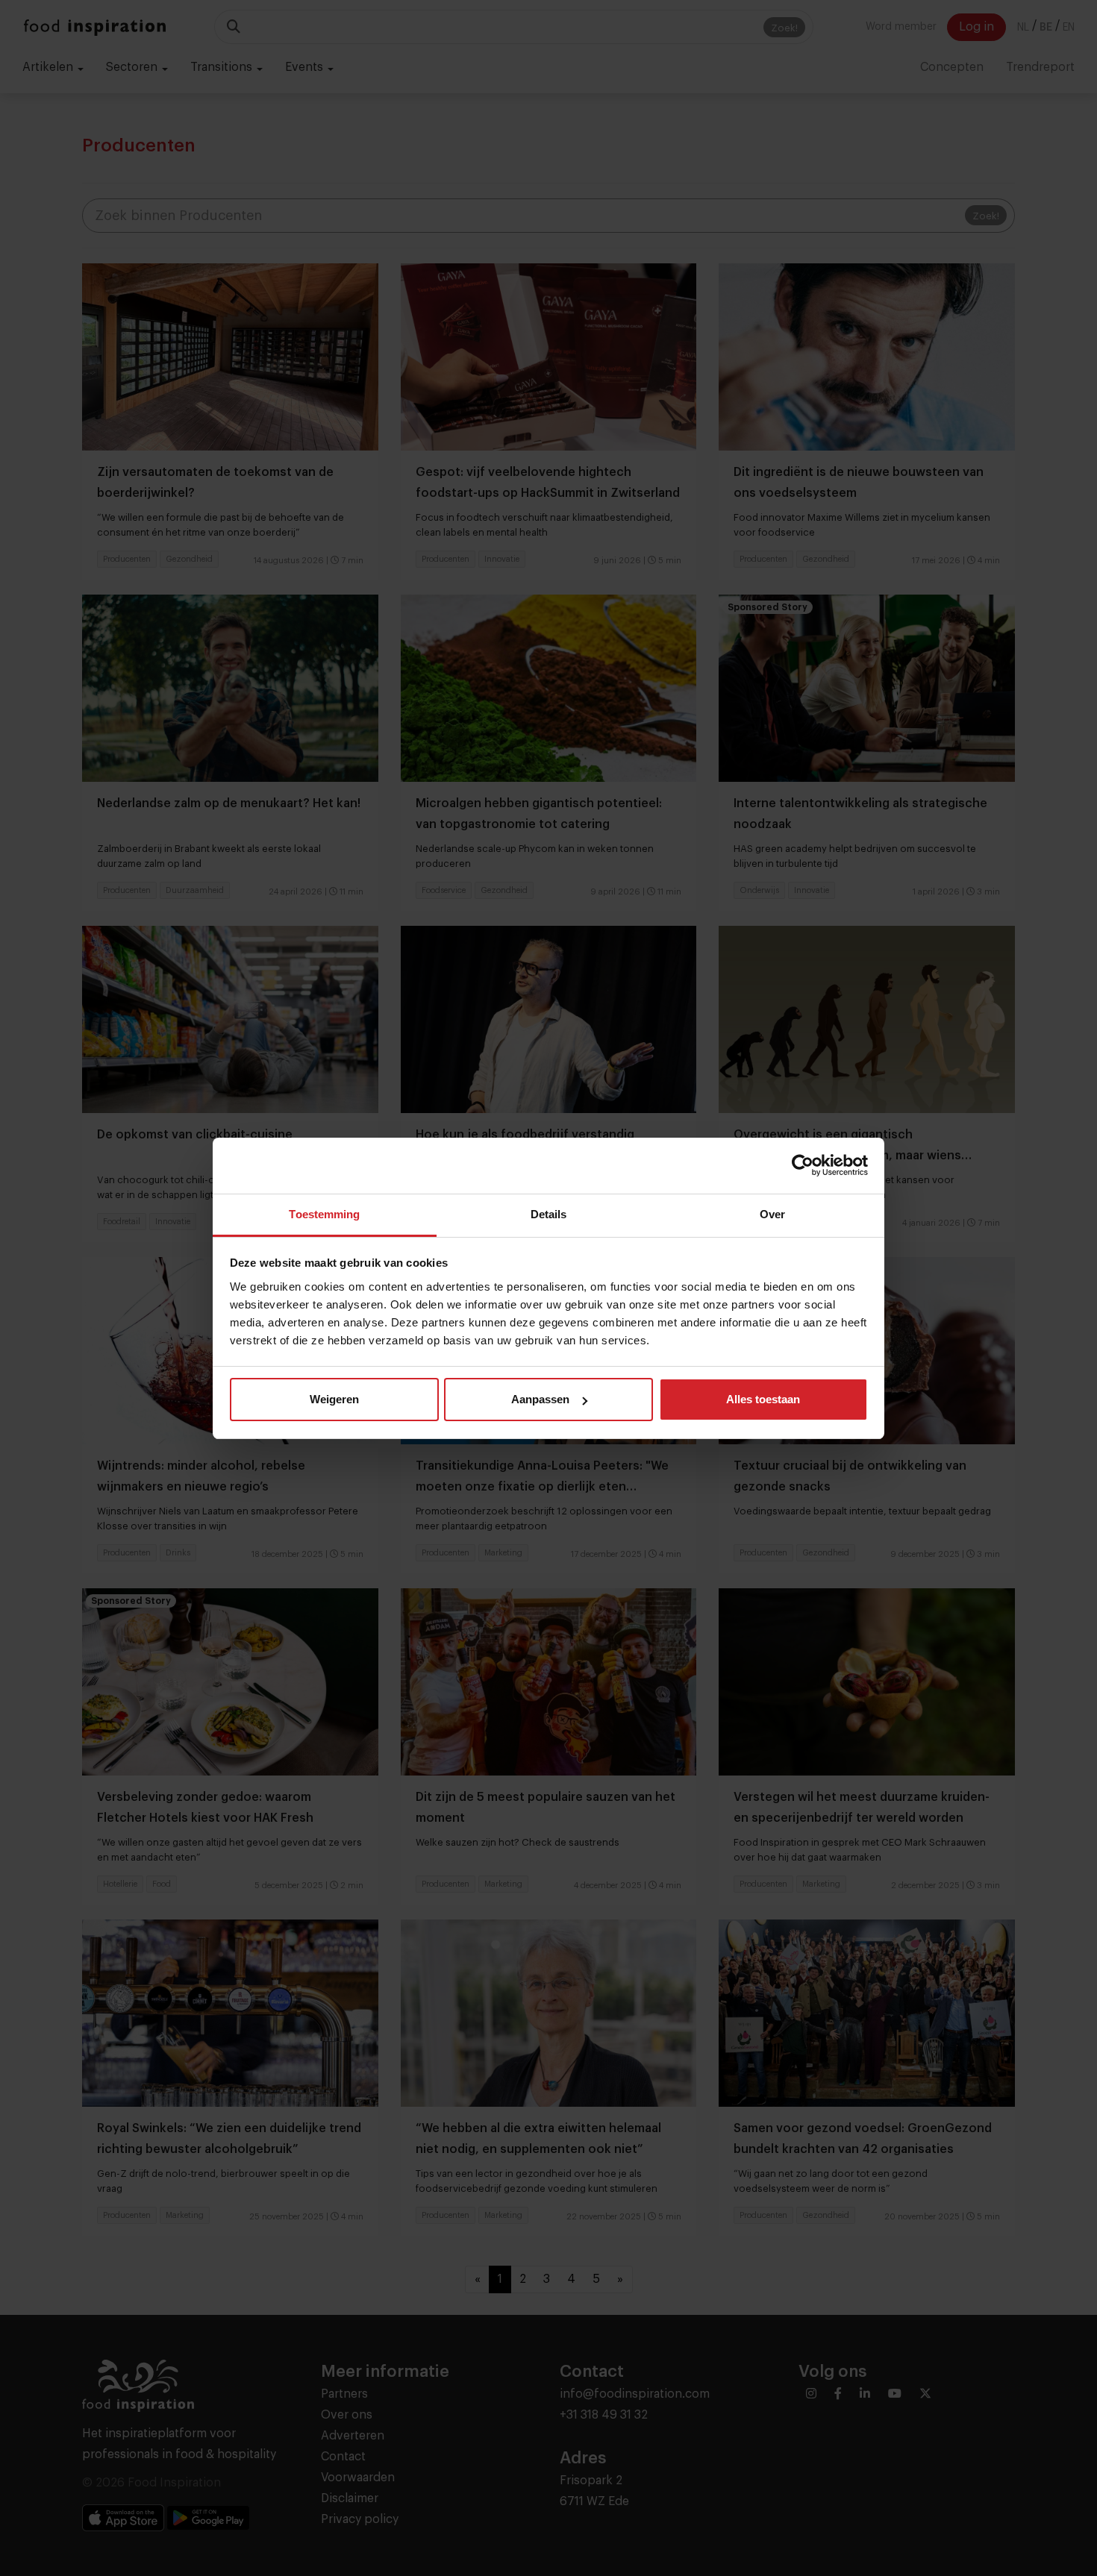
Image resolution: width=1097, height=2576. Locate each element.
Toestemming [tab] (324, 1214)
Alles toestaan (763, 1399)
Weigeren (334, 1399)
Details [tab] (549, 1214)
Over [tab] (772, 1214)
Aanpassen (540, 1399)
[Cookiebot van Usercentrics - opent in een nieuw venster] (803, 1165)
